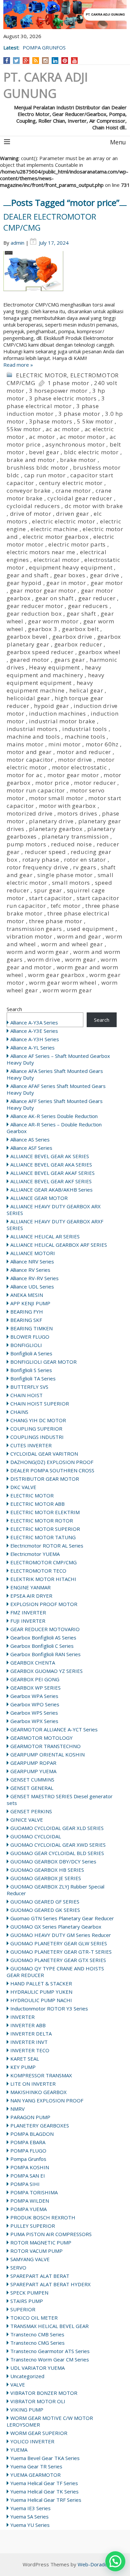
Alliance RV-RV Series (34, 1278)
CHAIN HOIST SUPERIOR (40, 1403)
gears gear (70, 660)
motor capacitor (30, 760)
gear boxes (69, 575)
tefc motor (66, 906)
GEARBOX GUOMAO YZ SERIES (46, 1671)
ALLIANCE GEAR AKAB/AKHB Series (51, 1190)
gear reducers (88, 606)
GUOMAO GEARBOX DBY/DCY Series (53, 1861)
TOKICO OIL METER (34, 2318)
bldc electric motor (91, 452)
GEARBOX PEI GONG (35, 1679)
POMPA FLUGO (28, 2151)
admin (17, 243)
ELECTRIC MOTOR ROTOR (42, 1520)
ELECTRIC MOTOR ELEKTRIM (45, 1512)
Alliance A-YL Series (32, 1048)
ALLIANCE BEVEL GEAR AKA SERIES (51, 1164)
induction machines (57, 713)
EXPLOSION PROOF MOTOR (44, 1604)
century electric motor (71, 483)
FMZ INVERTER (28, 1612)
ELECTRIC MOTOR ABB (37, 1504)
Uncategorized (27, 2376)
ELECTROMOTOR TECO (38, 1571)
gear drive (105, 575)
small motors (71, 883)
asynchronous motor (75, 444)
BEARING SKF (26, 1320)
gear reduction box (34, 614)
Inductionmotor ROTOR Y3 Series (49, 2008)
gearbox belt (80, 629)
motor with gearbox (67, 806)
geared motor (30, 660)
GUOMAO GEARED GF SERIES (45, 1902)
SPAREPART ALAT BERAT (40, 2276)
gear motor (107, 583)
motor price (52, 783)
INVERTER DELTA (31, 2034)
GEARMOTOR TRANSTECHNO (45, 1746)
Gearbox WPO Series (35, 1704)
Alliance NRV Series (32, 1261)
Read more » (18, 365)
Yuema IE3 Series (30, 2508)
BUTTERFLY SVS (29, 1387)
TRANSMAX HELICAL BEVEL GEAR (49, 2326)
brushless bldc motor (37, 467)
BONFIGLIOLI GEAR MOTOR (43, 1362)
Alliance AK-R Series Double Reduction (54, 1116)
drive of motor (31, 514)
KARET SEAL (25, 2059)
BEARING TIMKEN (31, 1328)
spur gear (48, 890)
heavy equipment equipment (56, 679)
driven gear (72, 514)
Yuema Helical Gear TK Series (44, 2491)
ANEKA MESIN (27, 1295)
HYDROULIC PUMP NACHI (41, 2000)
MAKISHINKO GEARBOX (38, 2092)
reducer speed (45, 852)
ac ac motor (63, 429)
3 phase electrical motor (56, 402)
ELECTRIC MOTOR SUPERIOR (45, 1529)
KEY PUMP (23, 2067)
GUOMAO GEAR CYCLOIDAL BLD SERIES (57, 1853)
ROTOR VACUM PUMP (36, 2251)
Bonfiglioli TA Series (33, 1378)
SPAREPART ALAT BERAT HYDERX (50, 2284)
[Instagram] (45, 60)
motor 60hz (102, 744)
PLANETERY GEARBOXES (40, 2125)
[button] (115, 2561)
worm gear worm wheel (63, 983)
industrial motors (32, 729)
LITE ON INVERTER (33, 2084)
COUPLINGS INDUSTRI (37, 1437)
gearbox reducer (78, 644)
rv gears (84, 867)
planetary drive (51, 821)
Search (14, 1009)
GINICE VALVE (27, 1820)
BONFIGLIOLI (26, 1345)
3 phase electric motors (63, 398)
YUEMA (19, 2450)
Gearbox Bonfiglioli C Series (42, 1646)
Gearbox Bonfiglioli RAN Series (45, 1654)
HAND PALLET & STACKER (41, 1983)
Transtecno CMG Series (37, 2343)
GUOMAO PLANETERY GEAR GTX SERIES (58, 1960)
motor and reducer (84, 752)
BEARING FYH (27, 1312)
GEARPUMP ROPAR (33, 1763)
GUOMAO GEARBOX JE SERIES (46, 1878)
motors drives (77, 813)
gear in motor (66, 583)
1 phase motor (68, 383)
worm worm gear (67, 990)
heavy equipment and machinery (54, 671)
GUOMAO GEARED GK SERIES (45, 1910)
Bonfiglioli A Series (31, 1353)
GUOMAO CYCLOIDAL (36, 1836)
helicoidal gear (28, 698)
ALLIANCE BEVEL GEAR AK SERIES (50, 1156)
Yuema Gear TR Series (36, 2466)
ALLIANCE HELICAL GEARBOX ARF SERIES (59, 1245)
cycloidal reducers (33, 506)
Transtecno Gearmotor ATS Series (50, 2351)
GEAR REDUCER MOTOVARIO (45, 1629)
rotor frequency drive (37, 867)
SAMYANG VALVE (30, 2259)
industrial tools (85, 729)
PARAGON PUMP (30, 2117)
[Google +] (26, 60)
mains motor (25, 744)
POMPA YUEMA (28, 2209)
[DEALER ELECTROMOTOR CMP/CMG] (65, 276)
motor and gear (29, 752)
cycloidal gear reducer (80, 498)
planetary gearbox (56, 829)
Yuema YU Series (30, 2525)
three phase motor (56, 921)
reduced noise (71, 844)
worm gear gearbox (56, 975)
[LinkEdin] (55, 60)
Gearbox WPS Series (34, 1713)
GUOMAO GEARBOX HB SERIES (47, 1870)
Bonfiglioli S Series (31, 1370)
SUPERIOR (23, 2309)
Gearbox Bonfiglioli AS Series (43, 1637)
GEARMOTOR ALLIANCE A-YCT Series (54, 1729)
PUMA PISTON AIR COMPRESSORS (51, 2234)
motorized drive (30, 813)
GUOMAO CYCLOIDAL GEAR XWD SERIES (58, 1845)
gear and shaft (28, 575)
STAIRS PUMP (27, 2301)
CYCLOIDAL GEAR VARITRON (44, 1454)
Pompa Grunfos (28, 2159)
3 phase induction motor (53, 410)
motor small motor (56, 798)
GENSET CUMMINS (32, 1780)
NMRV (17, 2109)
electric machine (54, 529)
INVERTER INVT (29, 2042)
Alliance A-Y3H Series (35, 1039)
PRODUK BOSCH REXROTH (43, 2217)
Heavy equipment (54, 667)
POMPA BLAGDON (32, 2134)
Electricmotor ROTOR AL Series (47, 1546)
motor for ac (25, 775)
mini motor (64, 744)
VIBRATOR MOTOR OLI (38, 2401)
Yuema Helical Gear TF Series (44, 2483)
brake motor (78, 460)
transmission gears (34, 929)
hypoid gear (51, 706)
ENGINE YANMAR (30, 1587)
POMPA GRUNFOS (44, 47)
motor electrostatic (79, 767)
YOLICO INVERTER (32, 2441)
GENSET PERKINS (31, 1811)
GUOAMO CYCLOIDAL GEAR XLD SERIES (57, 1828)
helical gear (86, 690)
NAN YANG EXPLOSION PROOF (47, 2100)
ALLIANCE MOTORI (33, 1253)
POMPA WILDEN (30, 2201)
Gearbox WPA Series (34, 1696)
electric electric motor (63, 521)
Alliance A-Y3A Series (34, 1022)
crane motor (73, 490)
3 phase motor (79, 414)
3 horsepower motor (58, 391)
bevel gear (44, 452)
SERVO (18, 2267)
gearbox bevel (27, 637)
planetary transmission (75, 836)
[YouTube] (74, 60)
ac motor (42, 437)
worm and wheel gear (72, 944)
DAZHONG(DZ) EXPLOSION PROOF (52, 1462)
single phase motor (65, 875)
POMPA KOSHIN (30, 2167)
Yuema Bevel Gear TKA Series (45, 2458)
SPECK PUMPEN (29, 2293)
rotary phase (41, 860)
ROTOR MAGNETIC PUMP (41, 2242)
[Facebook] (7, 60)
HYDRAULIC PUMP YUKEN (41, 1992)
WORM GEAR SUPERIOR (39, 2433)
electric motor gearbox (56, 537)
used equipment (90, 929)
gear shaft (81, 614)
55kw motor (24, 429)
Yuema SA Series (29, 2517)
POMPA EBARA (28, 2142)
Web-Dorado (93, 2564)
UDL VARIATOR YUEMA (37, 2368)
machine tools (85, 737)
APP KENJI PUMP (30, 1303)
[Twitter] (16, 60)
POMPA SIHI (25, 2184)
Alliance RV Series (30, 1270)
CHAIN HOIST (26, 1395)
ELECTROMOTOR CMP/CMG (43, 1562)
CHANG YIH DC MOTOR (38, 1420)
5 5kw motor (95, 421)
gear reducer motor (35, 606)
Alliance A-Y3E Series (34, 1031)
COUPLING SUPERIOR (36, 1429)
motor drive (75, 760)
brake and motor (31, 460)
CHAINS (19, 1412)
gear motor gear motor (43, 590)
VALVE (18, 2384)
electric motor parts (77, 544)
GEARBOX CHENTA (33, 1663)
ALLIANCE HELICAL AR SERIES (45, 1236)
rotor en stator (85, 860)
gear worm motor (53, 621)
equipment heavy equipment (71, 567)
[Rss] (36, 60)
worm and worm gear (37, 952)
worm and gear (79, 936)
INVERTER (22, 2017)
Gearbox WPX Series (34, 1721)
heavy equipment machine (50, 687)
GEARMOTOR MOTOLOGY (41, 1738)
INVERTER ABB (28, 2025)
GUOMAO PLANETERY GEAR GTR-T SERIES (61, 1952)
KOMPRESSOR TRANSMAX (41, 2075)
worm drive (44, 959)
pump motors (26, 844)
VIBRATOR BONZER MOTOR (44, 2393)
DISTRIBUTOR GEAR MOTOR (45, 1479)
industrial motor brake (62, 721)
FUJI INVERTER (28, 1621)
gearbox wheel (99, 652)
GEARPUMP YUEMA (33, 1771)
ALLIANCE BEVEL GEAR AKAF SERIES (52, 1173)
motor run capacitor (36, 790)
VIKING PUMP (27, 2410)
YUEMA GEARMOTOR (35, 2475)
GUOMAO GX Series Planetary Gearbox (56, 1927)
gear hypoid (24, 583)
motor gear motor (73, 775)
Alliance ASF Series (31, 1148)
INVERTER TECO (30, 2050)
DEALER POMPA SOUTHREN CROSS (52, 1470)
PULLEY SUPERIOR (33, 2226)
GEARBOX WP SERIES (35, 1688)
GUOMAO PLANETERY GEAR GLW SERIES (59, 1943)
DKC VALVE (23, 1487)
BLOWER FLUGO (30, 1337)
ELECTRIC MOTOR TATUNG (43, 1537)
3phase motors (50, 421)
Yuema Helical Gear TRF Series (46, 2500)
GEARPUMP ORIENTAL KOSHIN (47, 1754)
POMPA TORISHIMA (34, 2192)
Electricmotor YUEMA (35, 1554)
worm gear (80, 959)
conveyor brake (29, 490)
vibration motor (29, 936)
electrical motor (57, 560)
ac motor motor (82, 437)
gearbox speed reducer (40, 652)
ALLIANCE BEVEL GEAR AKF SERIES (51, 1181)
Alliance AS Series (30, 1139)
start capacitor (50, 898)
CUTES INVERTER (31, 1445)
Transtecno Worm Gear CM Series (50, 2359)
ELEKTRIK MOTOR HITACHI (43, 1579)
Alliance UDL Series (32, 1286)
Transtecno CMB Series (37, 2334)
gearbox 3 (42, 629)
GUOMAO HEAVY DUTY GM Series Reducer (61, 1935)
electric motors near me (41, 552)
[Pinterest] (65, 60)
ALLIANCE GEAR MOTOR (39, 1198)
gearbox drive (72, 637)
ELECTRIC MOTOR (41, 375)
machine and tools (33, 737)
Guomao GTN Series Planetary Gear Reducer (62, 1918)
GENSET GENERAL (32, 1788)
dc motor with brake (94, 506)
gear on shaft (54, 598)
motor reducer (95, 783)
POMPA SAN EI (28, 2176)
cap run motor (45, 475)
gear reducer (97, 598)
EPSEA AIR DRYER (31, 1596)
